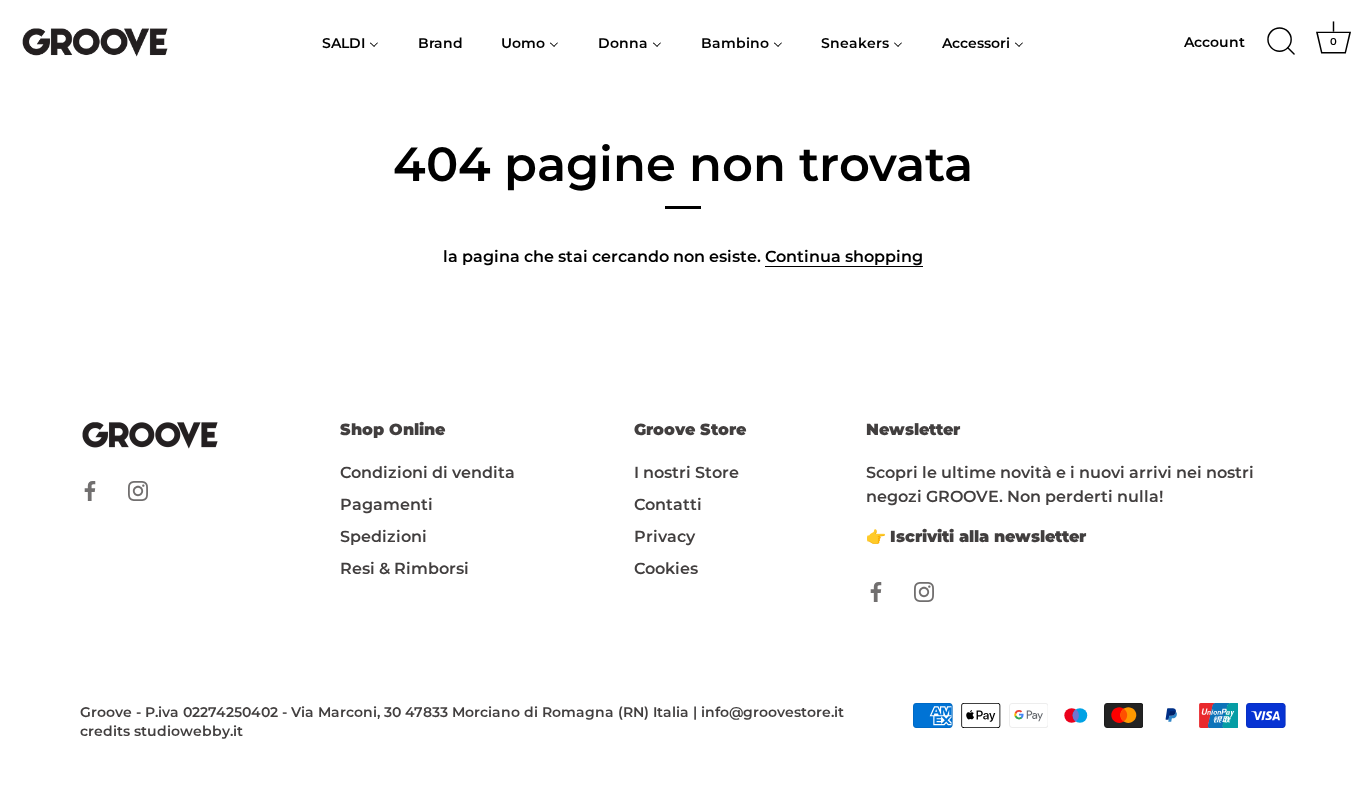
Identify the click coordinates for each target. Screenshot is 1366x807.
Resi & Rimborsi (404, 568)
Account (1214, 42)
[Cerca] (1281, 42)
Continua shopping (844, 256)
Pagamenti (386, 504)
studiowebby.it (188, 731)
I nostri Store (686, 472)
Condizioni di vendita (427, 472)
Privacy (664, 536)
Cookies (666, 568)
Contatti (668, 504)
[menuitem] (351, 42)
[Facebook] (90, 489)
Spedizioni (383, 536)
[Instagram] (138, 489)
